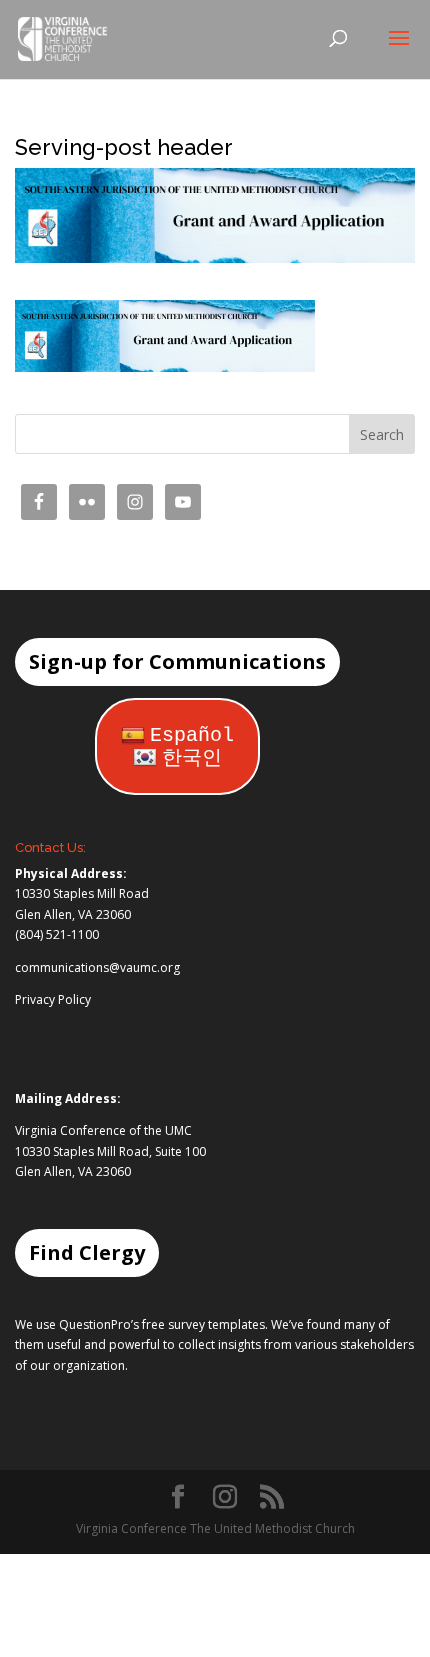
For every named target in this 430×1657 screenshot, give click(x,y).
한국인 (192, 758)
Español (192, 735)
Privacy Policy (53, 999)
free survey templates (203, 1324)
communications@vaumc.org (97, 967)
